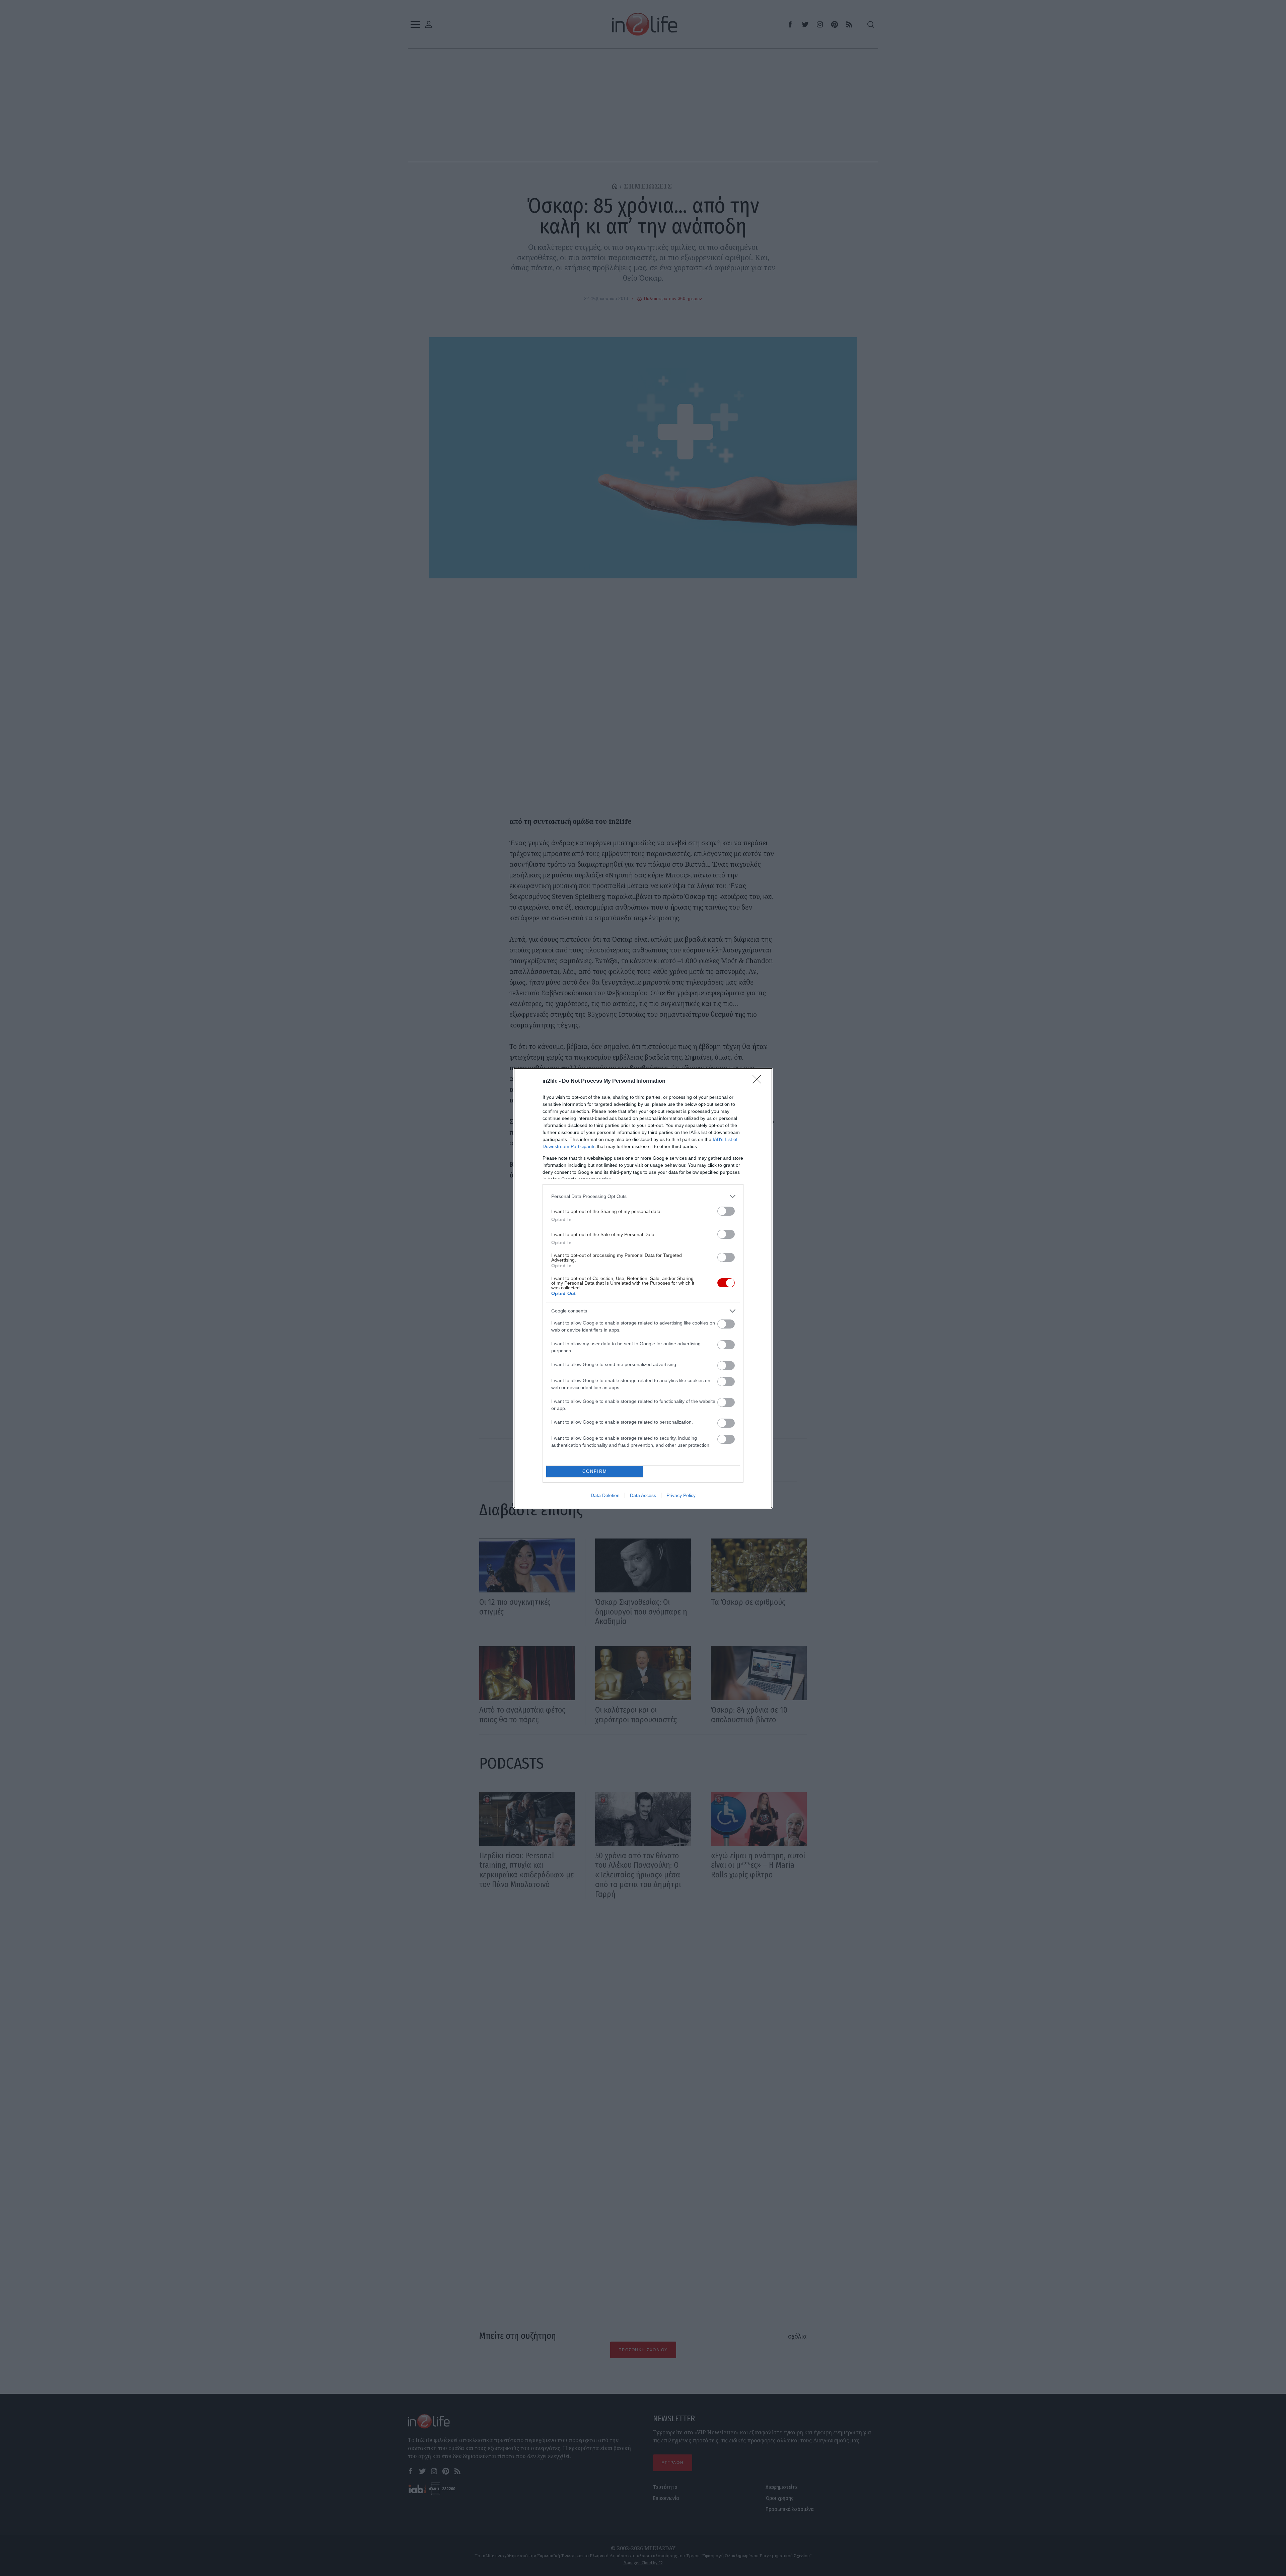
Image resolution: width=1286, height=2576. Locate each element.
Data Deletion (605, 1495)
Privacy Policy (681, 1495)
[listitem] (643, 1196)
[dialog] (643, 1288)
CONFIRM (595, 1471)
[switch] (726, 1211)
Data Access (643, 1495)
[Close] (759, 1081)
